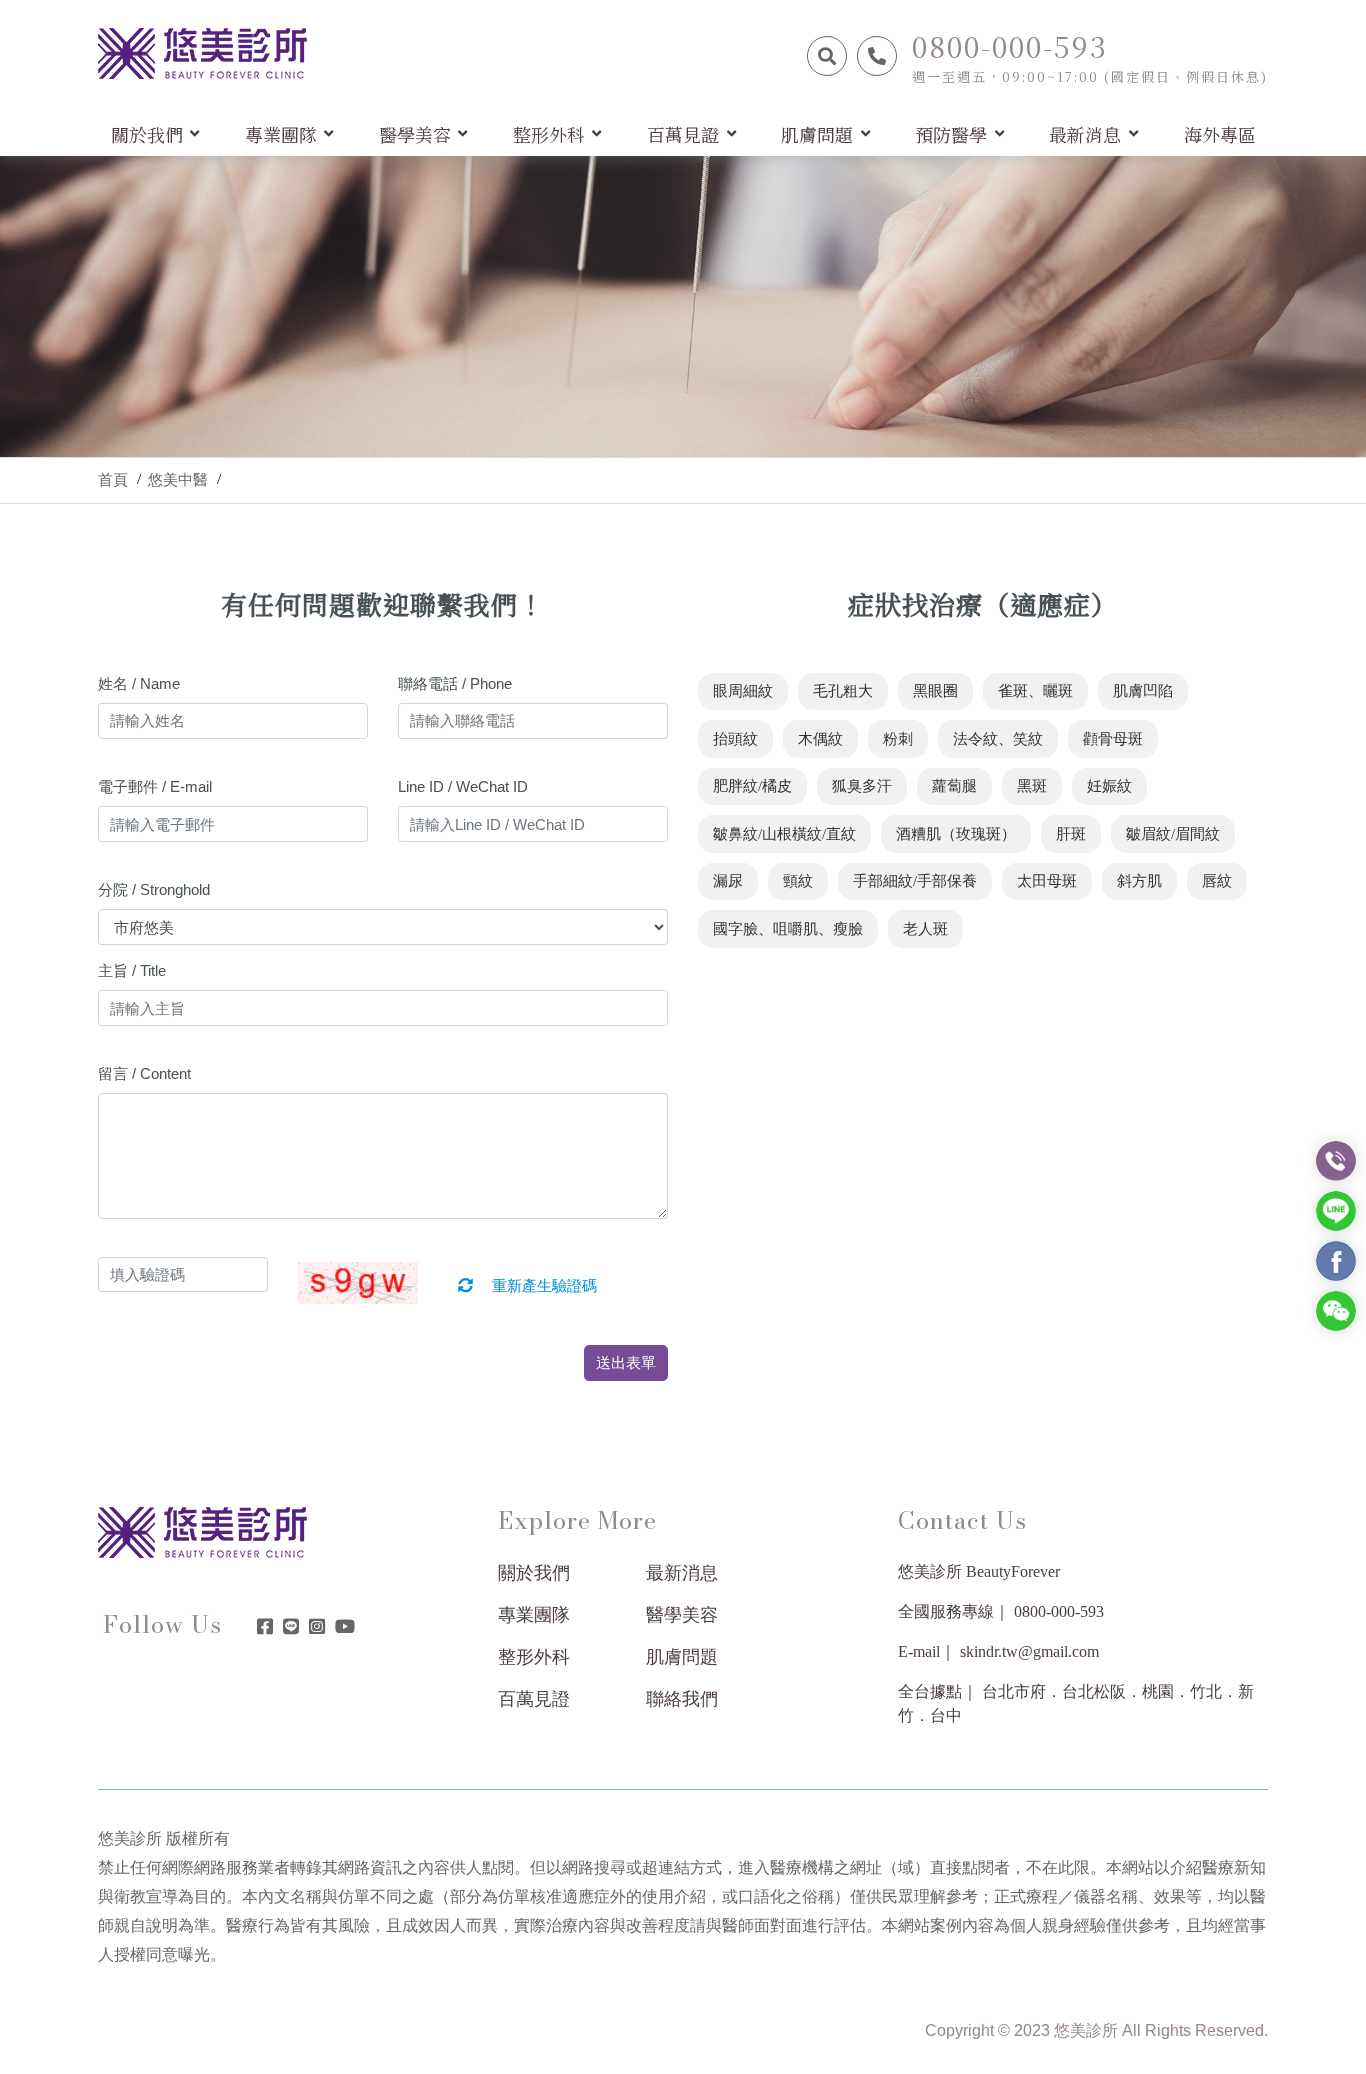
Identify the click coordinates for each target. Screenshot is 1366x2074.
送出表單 (626, 1362)
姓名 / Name (139, 683)
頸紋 (798, 881)
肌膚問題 (682, 1657)
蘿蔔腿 (954, 786)
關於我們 (534, 1573)
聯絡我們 (682, 1699)
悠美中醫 (178, 480)
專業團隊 (534, 1615)
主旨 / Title (132, 970)
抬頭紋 (735, 739)
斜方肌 (1139, 881)
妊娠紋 (1109, 786)
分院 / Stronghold (154, 889)
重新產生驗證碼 (542, 1286)
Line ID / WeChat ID (463, 786)
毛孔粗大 (843, 691)
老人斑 (925, 929)
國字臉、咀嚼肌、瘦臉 (788, 929)
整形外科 (534, 1657)
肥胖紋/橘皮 (752, 786)
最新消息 (682, 1573)
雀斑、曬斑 (1035, 691)
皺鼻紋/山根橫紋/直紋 (784, 834)
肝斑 (1071, 834)
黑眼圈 (935, 691)
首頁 (113, 480)
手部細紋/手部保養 (915, 881)
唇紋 (1217, 881)
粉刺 (898, 739)
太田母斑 (1047, 881)
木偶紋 (820, 739)
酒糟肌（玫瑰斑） (956, 834)
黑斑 (1032, 786)
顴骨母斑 (1113, 739)
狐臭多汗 (862, 786)
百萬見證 (534, 1699)
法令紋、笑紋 (998, 739)
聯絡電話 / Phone (455, 683)
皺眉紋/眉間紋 (1173, 834)
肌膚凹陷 (1143, 691)
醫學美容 (682, 1615)
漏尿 (728, 881)
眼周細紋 (743, 691)
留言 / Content (144, 1073)
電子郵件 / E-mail (155, 786)
